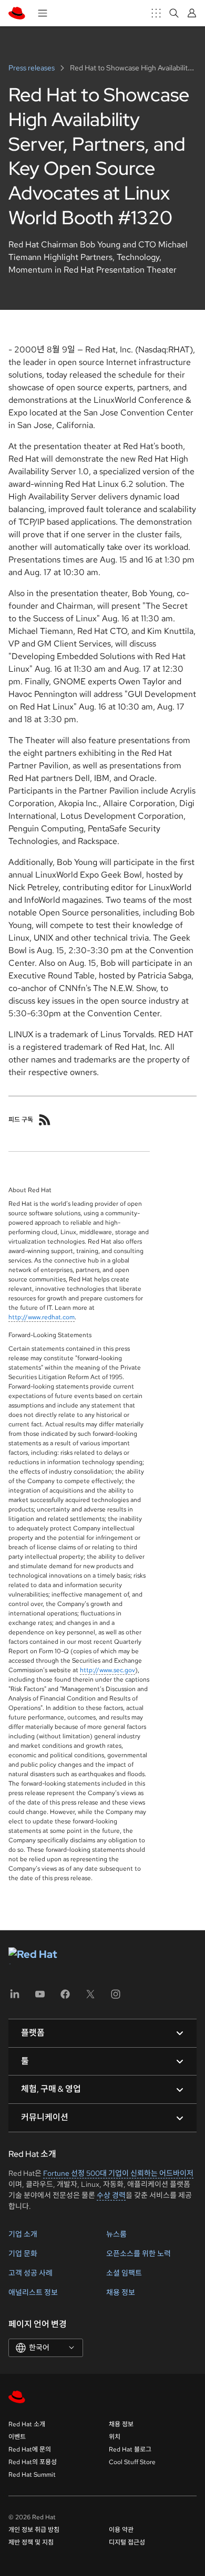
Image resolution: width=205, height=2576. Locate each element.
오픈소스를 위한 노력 (139, 2254)
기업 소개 (23, 2234)
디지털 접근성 (127, 2542)
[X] (90, 1998)
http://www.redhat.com (42, 1317)
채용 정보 (121, 2292)
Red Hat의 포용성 (33, 2462)
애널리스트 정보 (33, 2292)
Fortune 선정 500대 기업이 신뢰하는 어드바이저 (118, 2173)
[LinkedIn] (15, 1998)
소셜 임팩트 (124, 2273)
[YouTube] (40, 1998)
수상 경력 (111, 2195)
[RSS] (45, 1120)
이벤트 (17, 2437)
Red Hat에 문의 (30, 2449)
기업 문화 (23, 2254)
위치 (115, 2437)
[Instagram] (116, 1998)
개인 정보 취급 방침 (34, 2530)
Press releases (32, 68)
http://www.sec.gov (107, 1670)
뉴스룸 (116, 2234)
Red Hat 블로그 (130, 2449)
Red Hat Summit (32, 2475)
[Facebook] (65, 1998)
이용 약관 (121, 2530)
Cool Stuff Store (132, 2462)
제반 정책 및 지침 (31, 2542)
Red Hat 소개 (27, 2424)
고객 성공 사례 (30, 2273)
